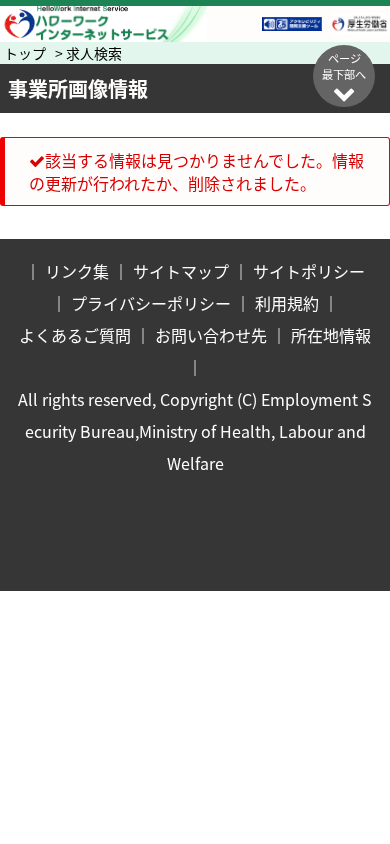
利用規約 (287, 303)
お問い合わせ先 (211, 335)
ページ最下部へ (344, 66)
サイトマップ (181, 271)
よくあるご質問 (75, 335)
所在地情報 (331, 335)
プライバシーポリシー (151, 303)
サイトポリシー (309, 271)
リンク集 (77, 271)
